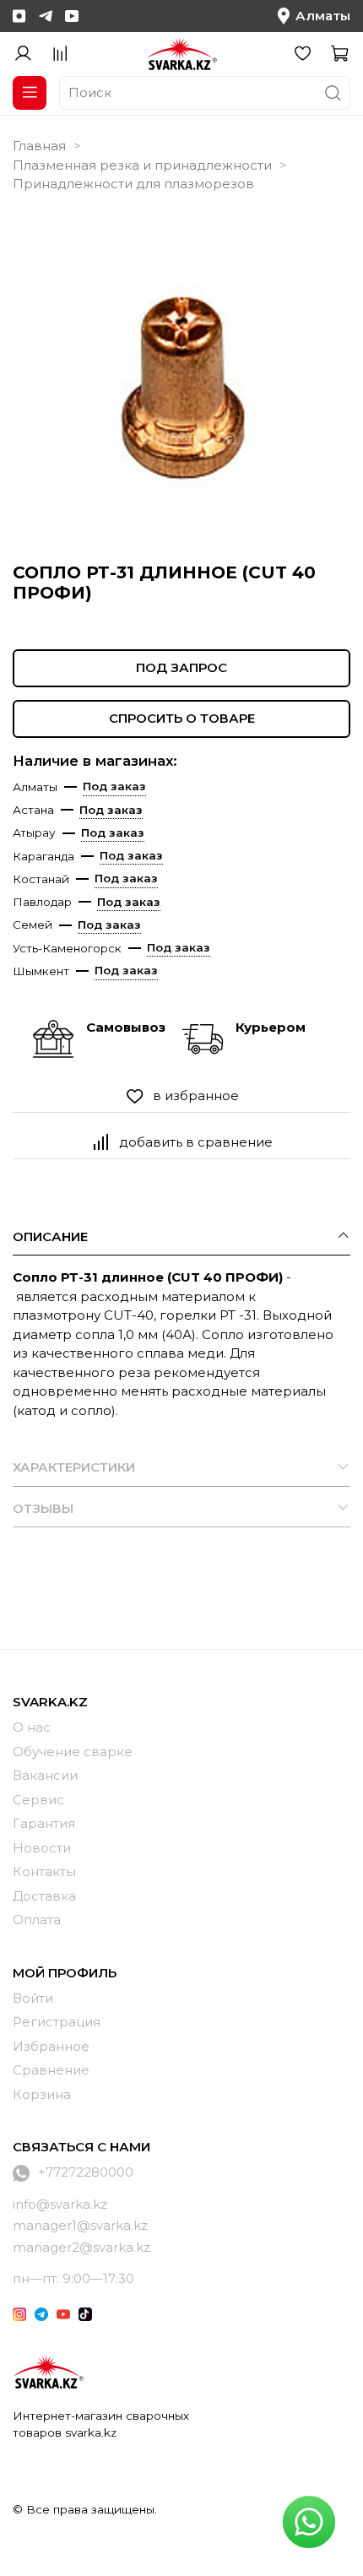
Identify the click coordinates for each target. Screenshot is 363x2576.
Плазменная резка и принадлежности (142, 165)
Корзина (42, 2094)
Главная (39, 146)
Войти (33, 1998)
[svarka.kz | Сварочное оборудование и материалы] (48, 2372)
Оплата (37, 1920)
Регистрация (57, 2022)
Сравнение (51, 2070)
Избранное (51, 2046)
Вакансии (45, 1775)
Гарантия (44, 1823)
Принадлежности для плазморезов (133, 184)
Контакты (44, 1871)
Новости (42, 1848)
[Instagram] (19, 16)
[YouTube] (72, 16)
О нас (32, 1727)
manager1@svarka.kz (80, 2225)
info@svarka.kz (60, 2204)
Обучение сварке (73, 1752)
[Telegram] (46, 16)
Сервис (38, 1800)
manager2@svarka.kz (81, 2247)
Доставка (44, 1896)
